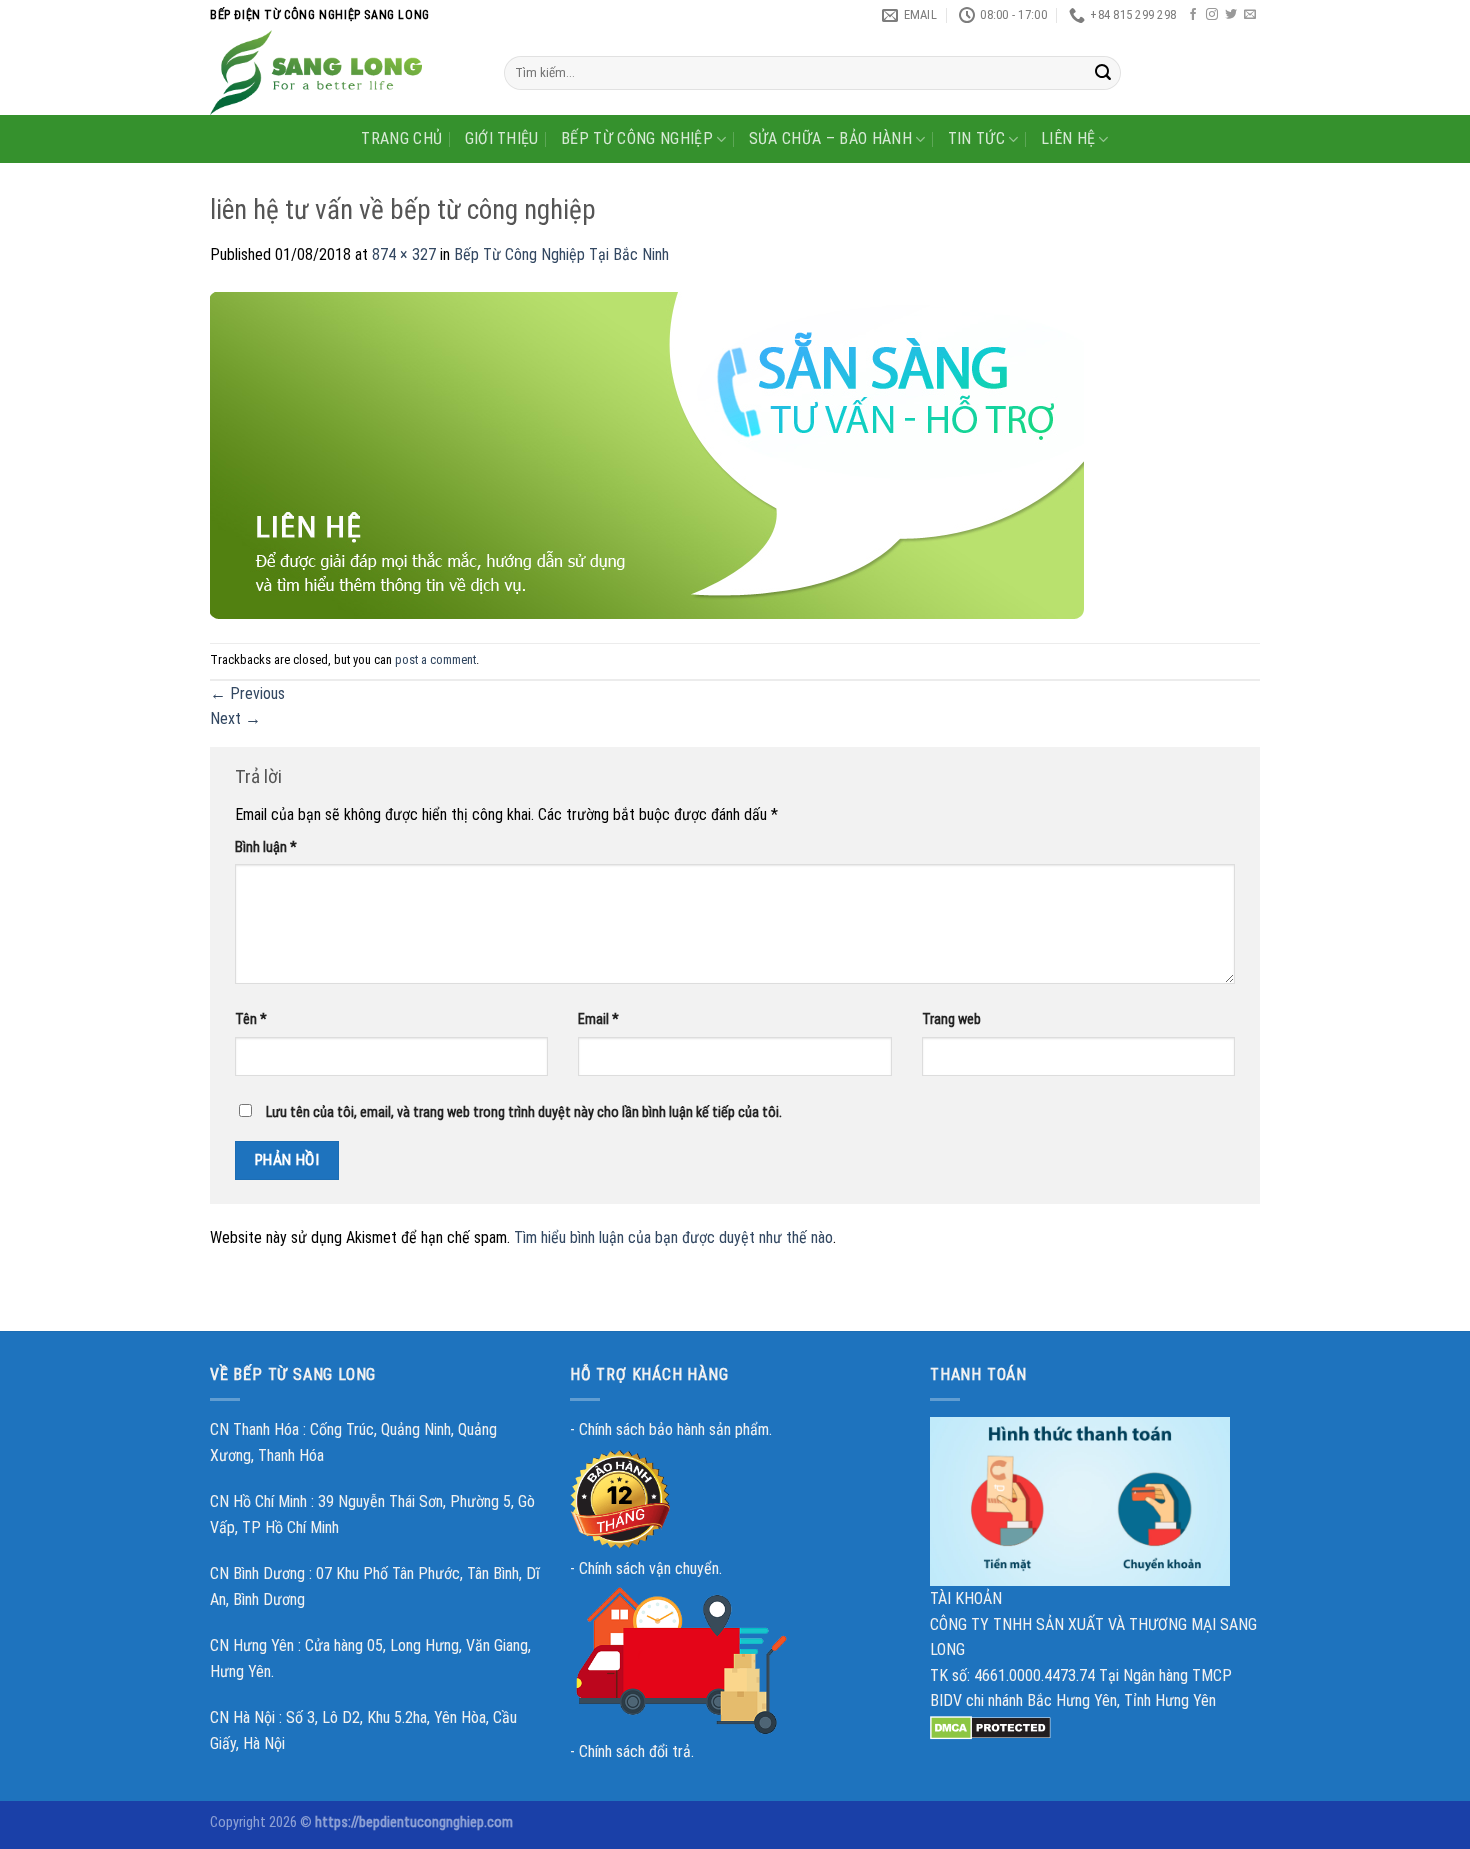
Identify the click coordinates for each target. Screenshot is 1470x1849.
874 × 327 (404, 254)
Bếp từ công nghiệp (637, 138)
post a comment (435, 659)
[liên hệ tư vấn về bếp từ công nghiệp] (647, 454)
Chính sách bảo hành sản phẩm (674, 1429)
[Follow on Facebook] (1193, 15)
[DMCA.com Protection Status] (990, 1726)
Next (235, 718)
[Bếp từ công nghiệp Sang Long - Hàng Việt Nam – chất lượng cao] (342, 72)
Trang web (951, 1019)
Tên (251, 1019)
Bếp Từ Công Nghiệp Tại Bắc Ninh (561, 254)
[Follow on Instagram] (1212, 15)
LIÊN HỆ (1068, 138)
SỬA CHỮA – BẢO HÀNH (830, 138)
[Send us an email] (1250, 15)
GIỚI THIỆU (502, 138)
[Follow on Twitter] (1231, 15)
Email (598, 1019)
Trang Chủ (401, 138)
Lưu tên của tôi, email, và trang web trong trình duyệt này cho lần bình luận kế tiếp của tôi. (524, 1112)
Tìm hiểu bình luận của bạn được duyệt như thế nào (673, 1237)
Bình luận (266, 847)
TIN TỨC (976, 138)
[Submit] (1103, 73)
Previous (247, 693)
